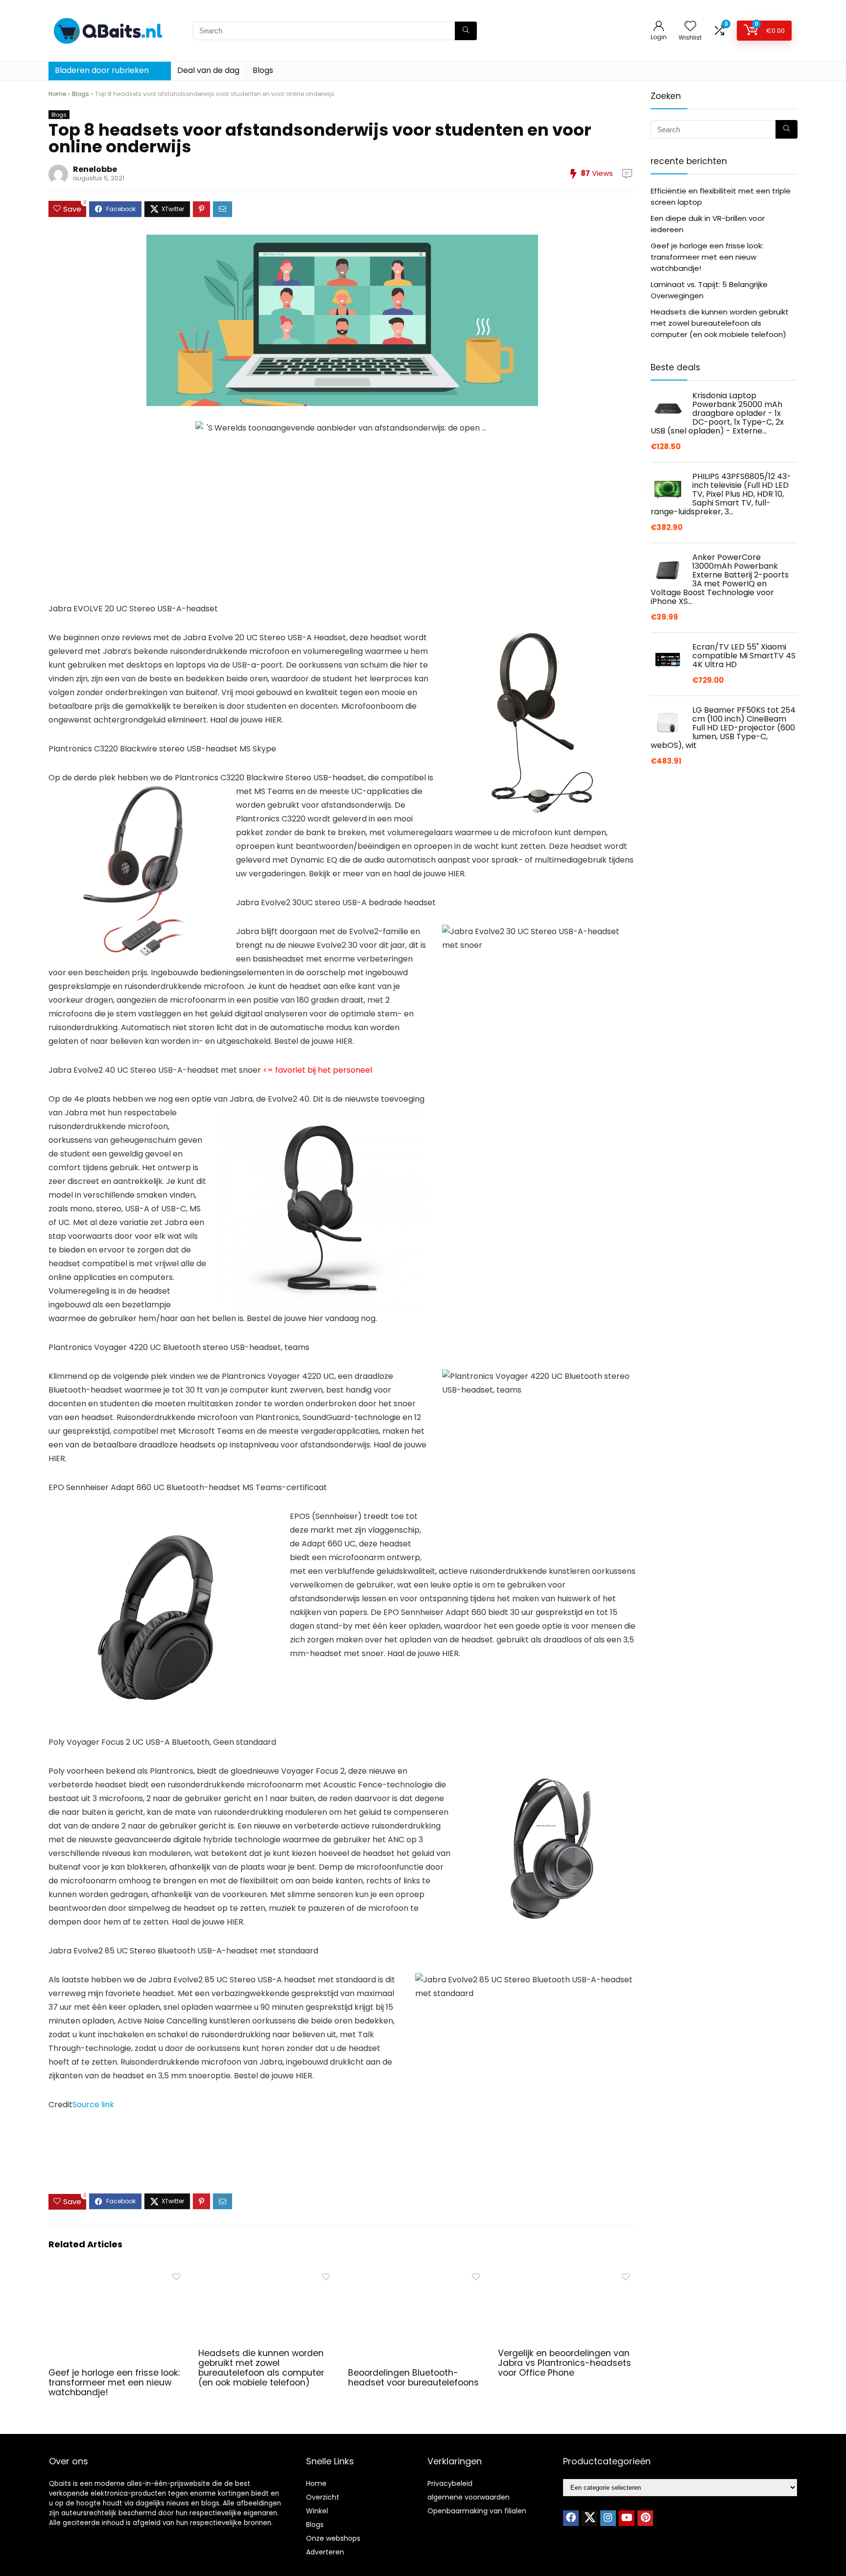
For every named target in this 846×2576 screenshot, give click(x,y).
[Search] (466, 31)
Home (57, 94)
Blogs (263, 70)
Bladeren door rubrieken (102, 70)
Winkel (317, 2511)
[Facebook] (571, 2518)
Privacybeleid (450, 2483)
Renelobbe (95, 169)
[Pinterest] (645, 2518)
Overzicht (323, 2497)
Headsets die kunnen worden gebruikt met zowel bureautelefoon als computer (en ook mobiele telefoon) (261, 2368)
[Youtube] (627, 2518)
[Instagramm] (608, 2518)
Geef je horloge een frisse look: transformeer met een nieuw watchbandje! (114, 2383)
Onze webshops (333, 2538)
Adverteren (325, 2552)
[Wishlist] (690, 27)
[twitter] (589, 2518)
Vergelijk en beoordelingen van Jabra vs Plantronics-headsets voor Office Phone (564, 2363)
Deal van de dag (208, 70)
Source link (93, 2105)
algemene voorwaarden (469, 2497)
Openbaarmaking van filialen (477, 2511)
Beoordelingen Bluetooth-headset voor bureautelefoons (413, 2378)
